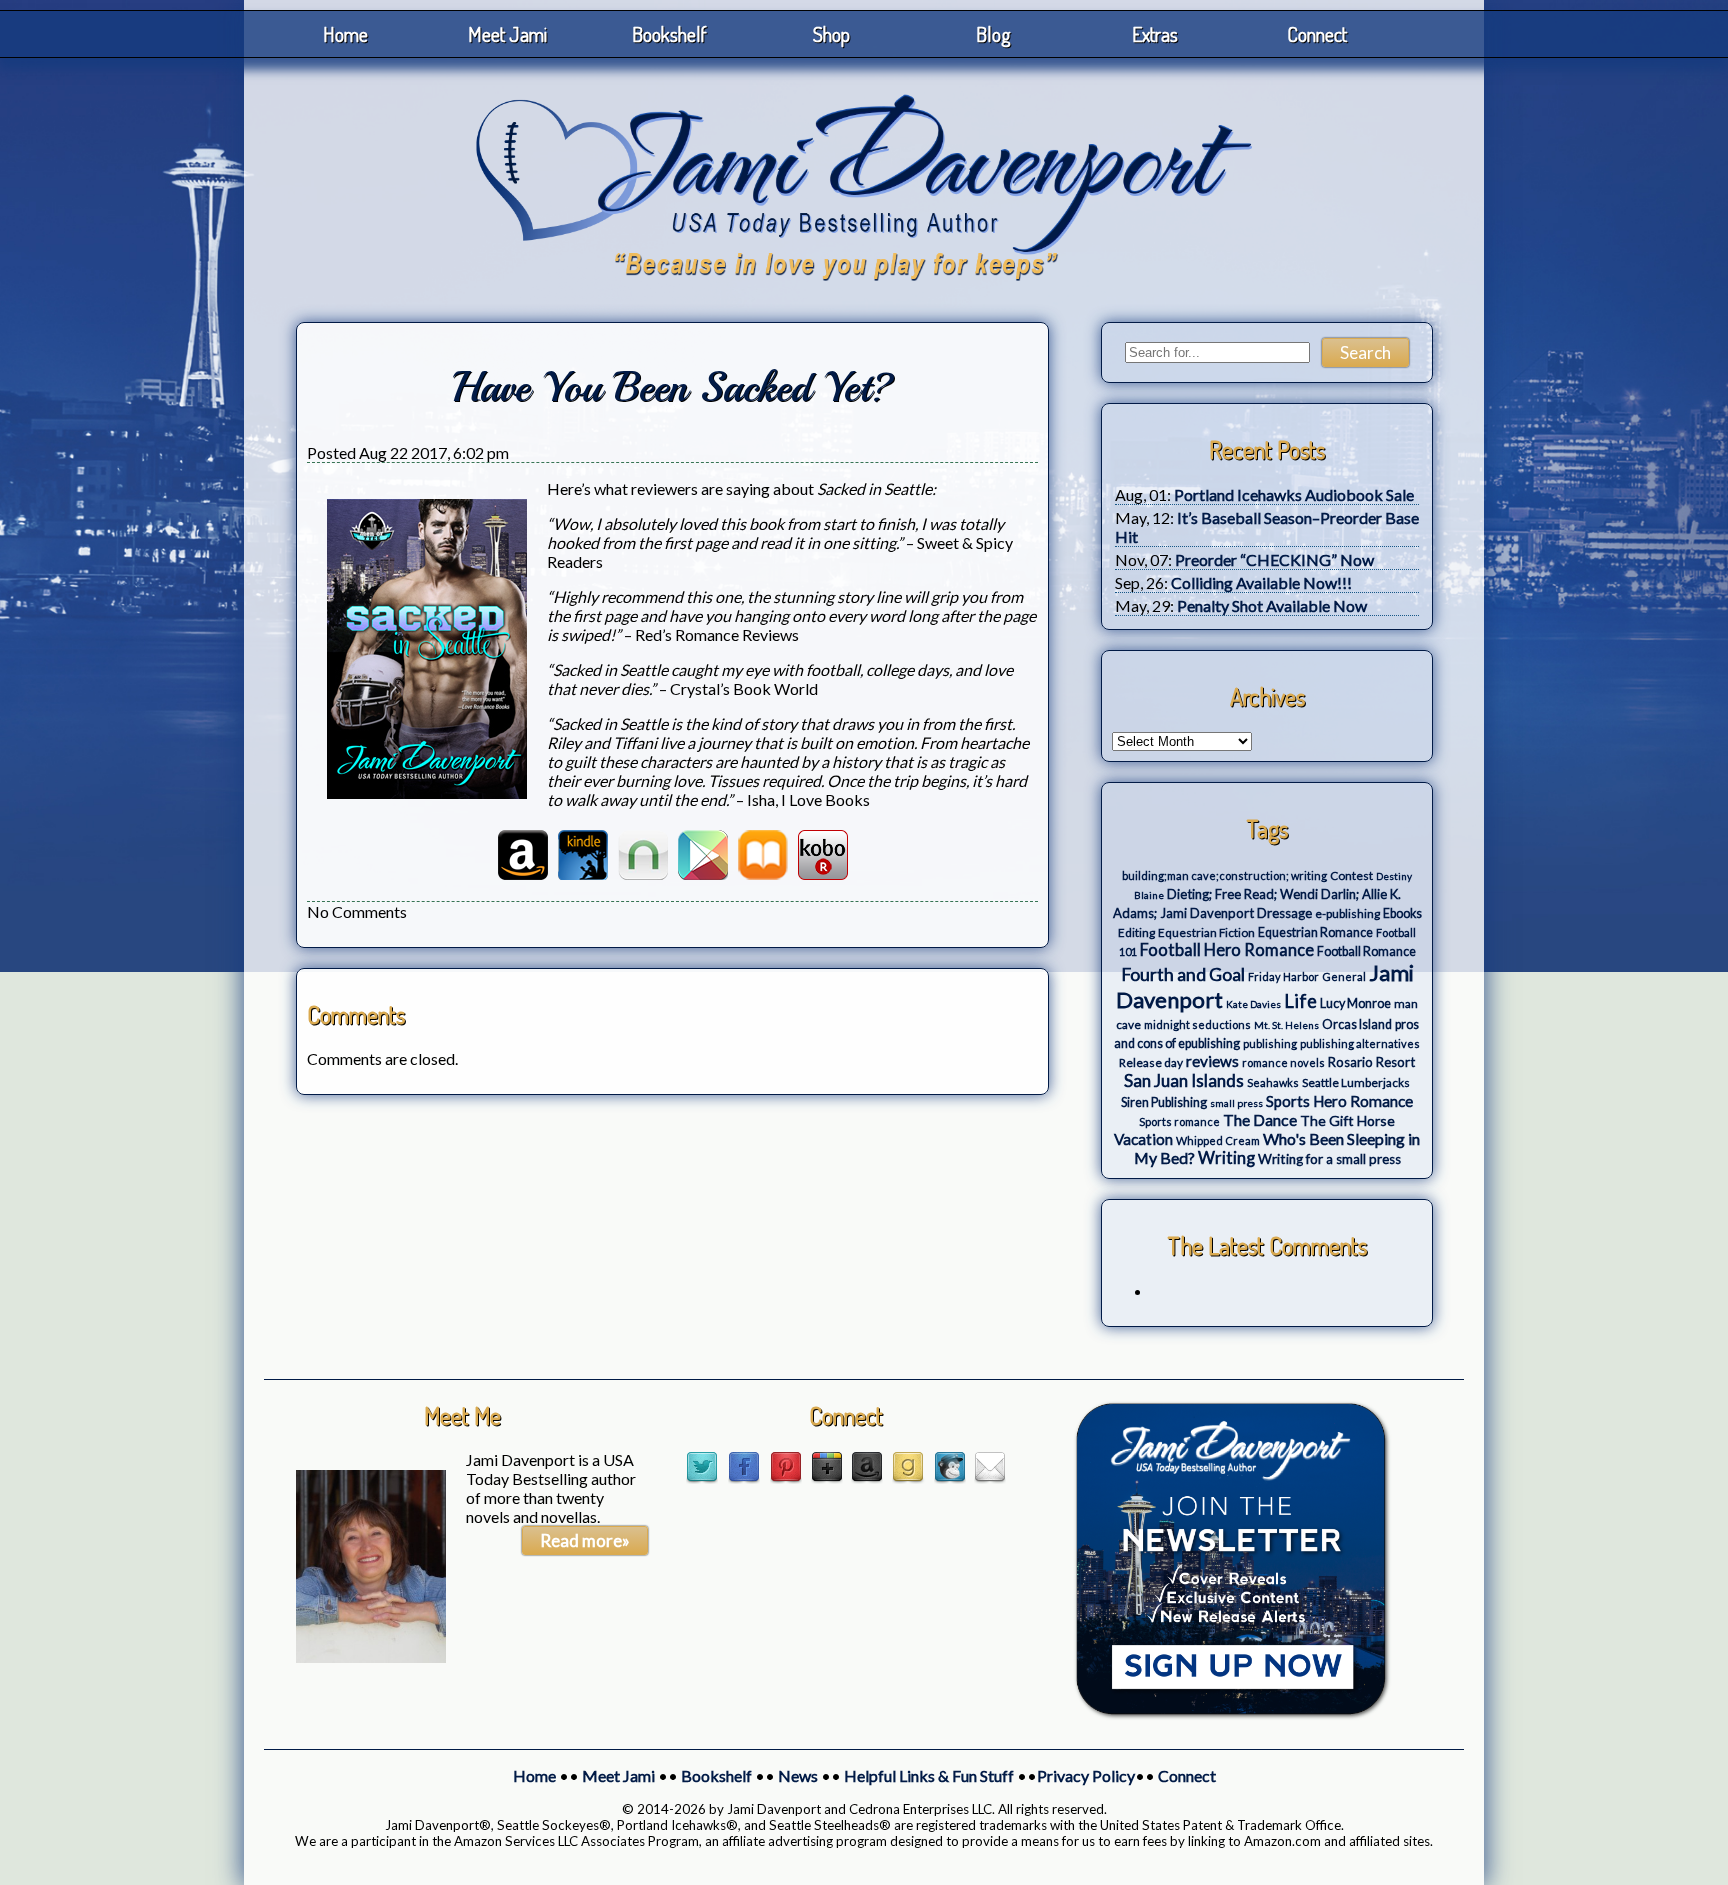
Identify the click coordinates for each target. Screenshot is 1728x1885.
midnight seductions (1197, 1024)
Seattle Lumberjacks (1356, 1082)
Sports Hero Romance (1339, 1101)
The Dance (1260, 1119)
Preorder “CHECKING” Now (1274, 559)
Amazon (523, 855)
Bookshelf (669, 34)
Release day (1151, 1062)
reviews (1212, 1061)
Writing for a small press (1329, 1159)
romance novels (1283, 1062)
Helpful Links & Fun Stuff (929, 1775)
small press (1236, 1103)
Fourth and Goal (1183, 974)
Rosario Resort (1371, 1062)
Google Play (703, 855)
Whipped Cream (1218, 1140)
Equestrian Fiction (1206, 932)
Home (345, 34)
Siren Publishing (1164, 1102)
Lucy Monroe (1355, 1003)
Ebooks (1402, 913)
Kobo (823, 855)
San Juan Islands (1184, 1080)
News (798, 1775)
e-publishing (1347, 913)
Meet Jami (507, 34)
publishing (1270, 1043)
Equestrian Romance (1315, 932)
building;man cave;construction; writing (1224, 875)
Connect (1317, 34)
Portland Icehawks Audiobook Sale (1294, 494)
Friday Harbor (1283, 976)
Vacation (1143, 1139)
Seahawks (1273, 1082)
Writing (1226, 1158)
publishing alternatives (1360, 1043)
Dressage (1284, 913)
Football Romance (1366, 951)
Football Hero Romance (1227, 949)
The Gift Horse (1347, 1120)
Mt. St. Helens (1286, 1025)
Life (1300, 1001)
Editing (1136, 932)
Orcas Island (1357, 1024)
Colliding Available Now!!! (1261, 582)
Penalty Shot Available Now (1272, 605)
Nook (643, 855)
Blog (993, 34)
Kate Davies (1253, 1004)
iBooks (763, 855)
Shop (831, 34)
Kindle (583, 855)
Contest (1351, 875)
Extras (1155, 34)
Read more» (585, 1540)
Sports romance (1179, 1121)
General (1344, 976)
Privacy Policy (1086, 1775)
